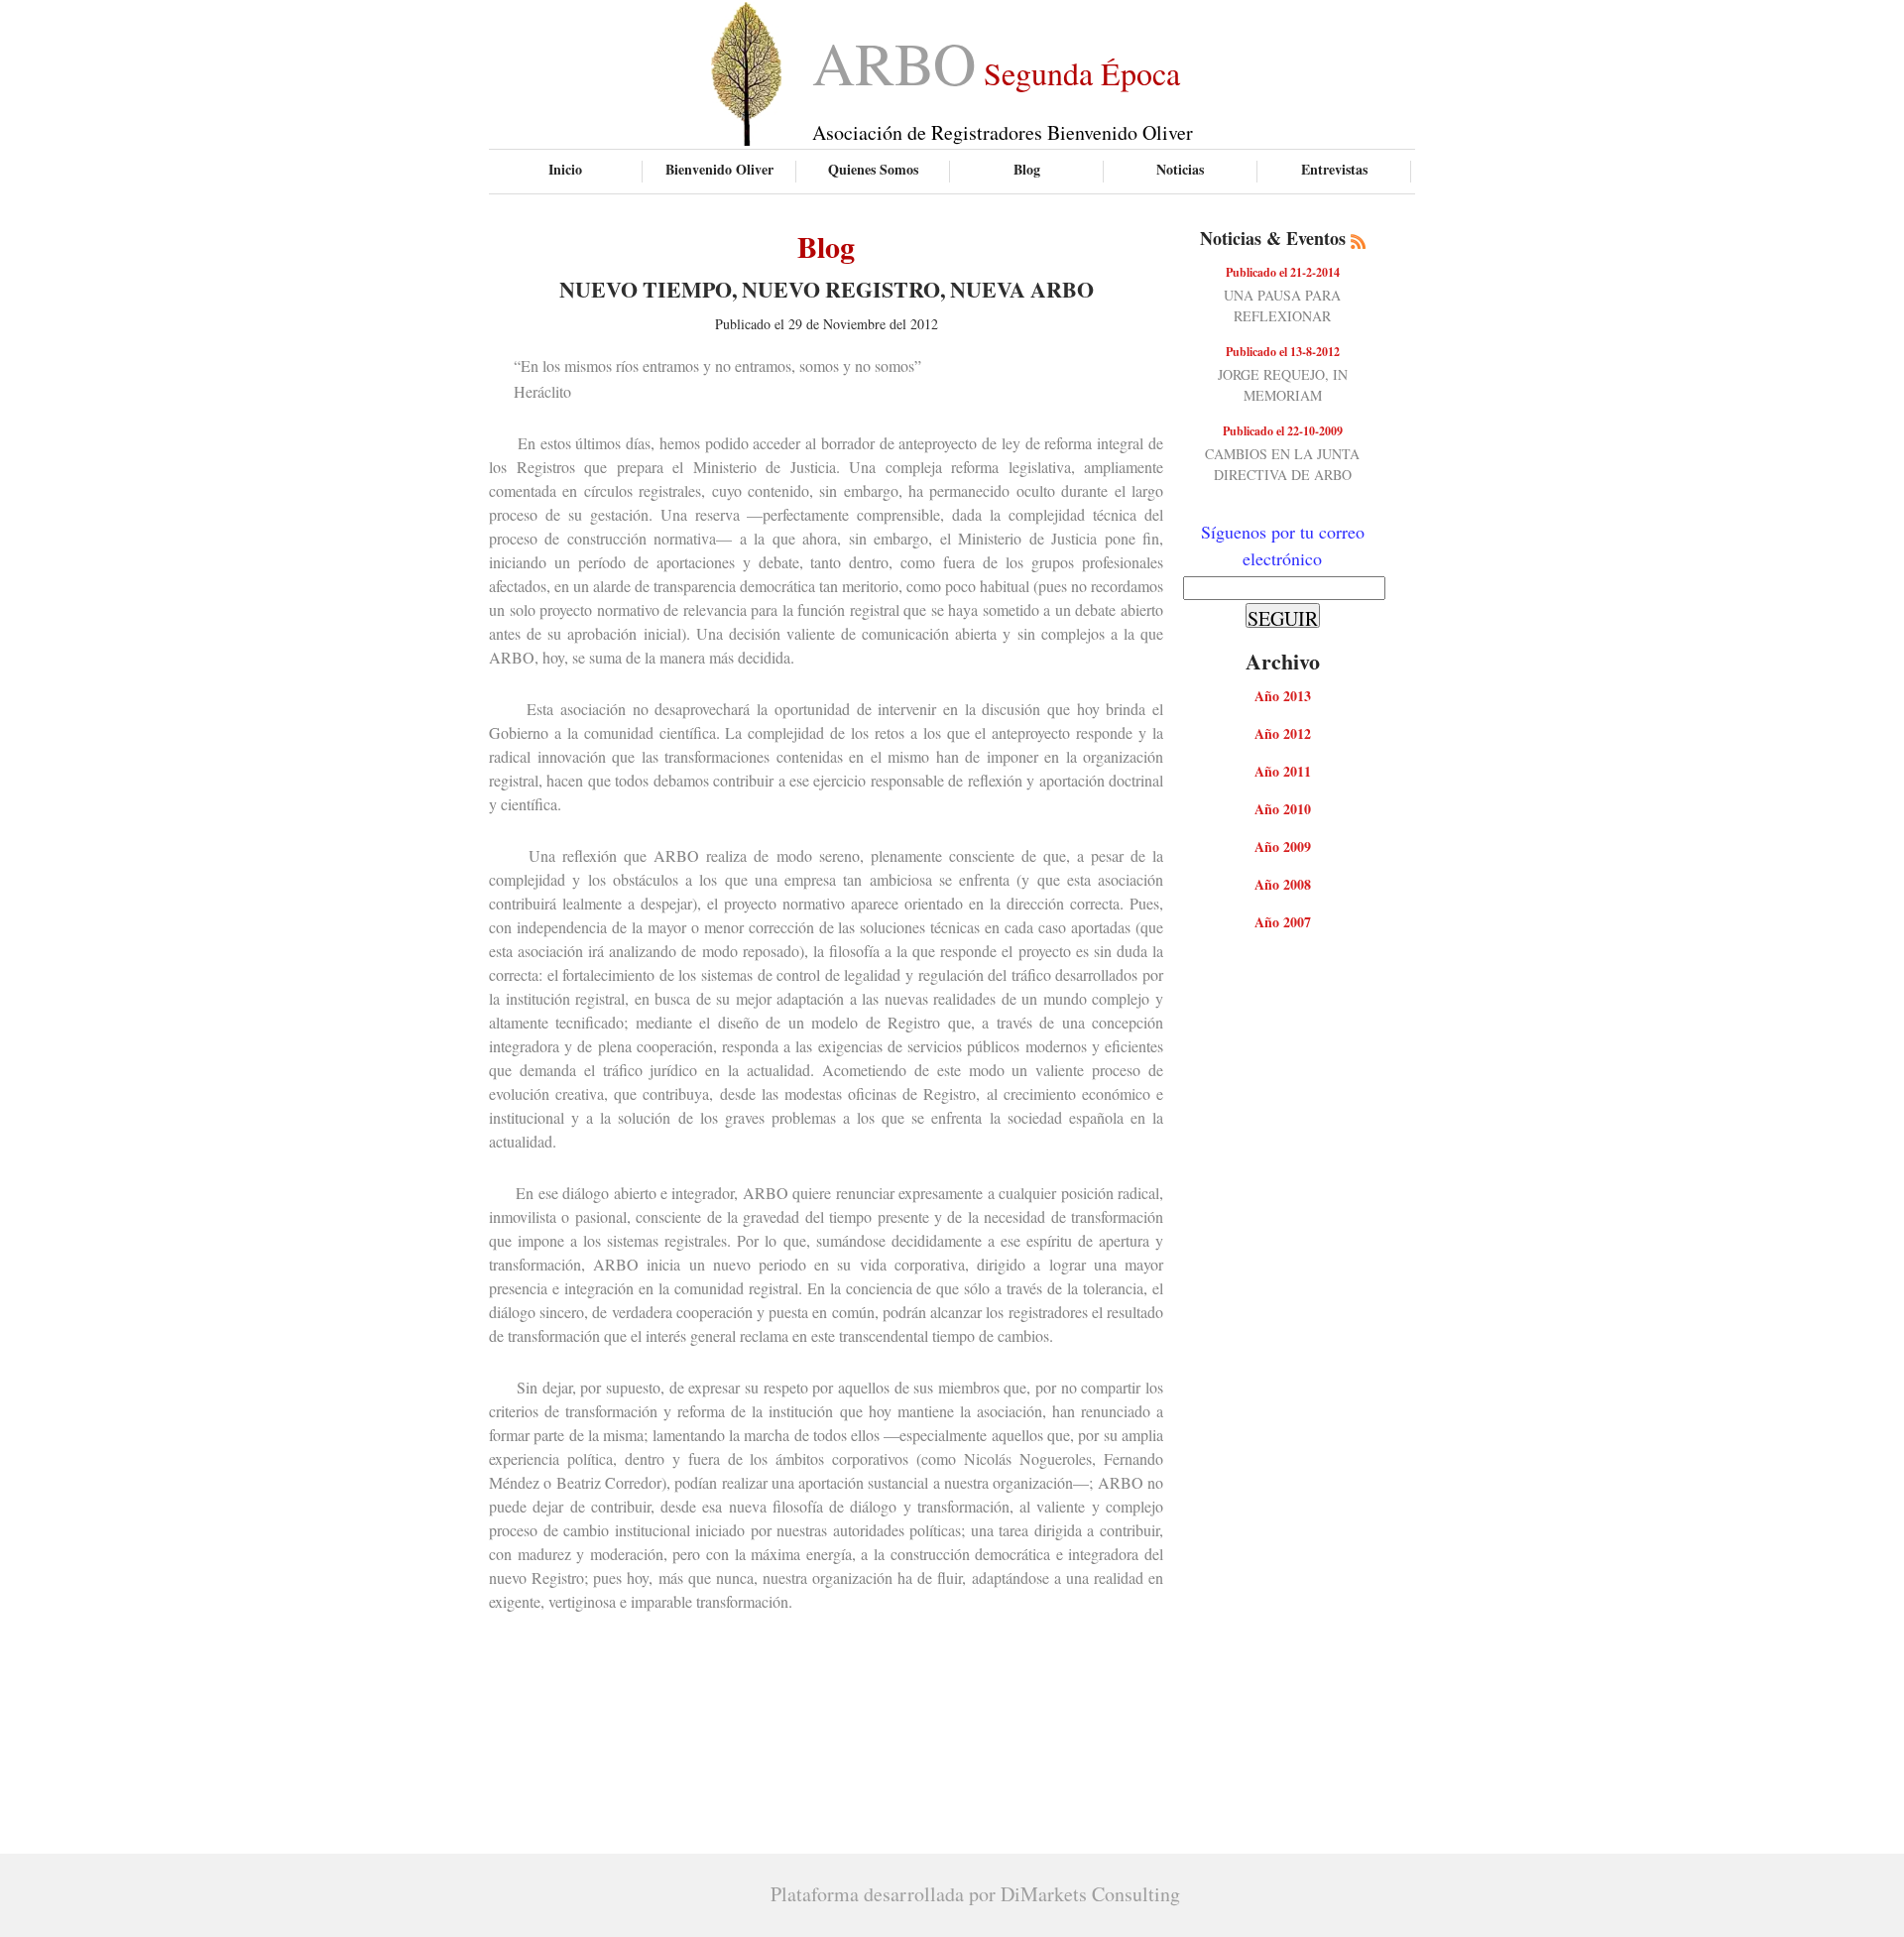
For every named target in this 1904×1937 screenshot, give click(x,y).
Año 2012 (1283, 733)
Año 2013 (1283, 696)
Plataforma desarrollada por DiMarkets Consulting (975, 1894)
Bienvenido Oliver (719, 169)
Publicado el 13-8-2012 (1283, 352)
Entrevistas (1334, 169)
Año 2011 (1283, 771)
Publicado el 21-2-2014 (1283, 272)
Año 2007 (1283, 922)
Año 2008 (1283, 884)
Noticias (1180, 169)
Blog (1027, 169)
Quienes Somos (873, 169)
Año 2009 (1283, 847)
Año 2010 (1283, 809)
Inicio (565, 169)
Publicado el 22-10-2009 (1283, 431)
